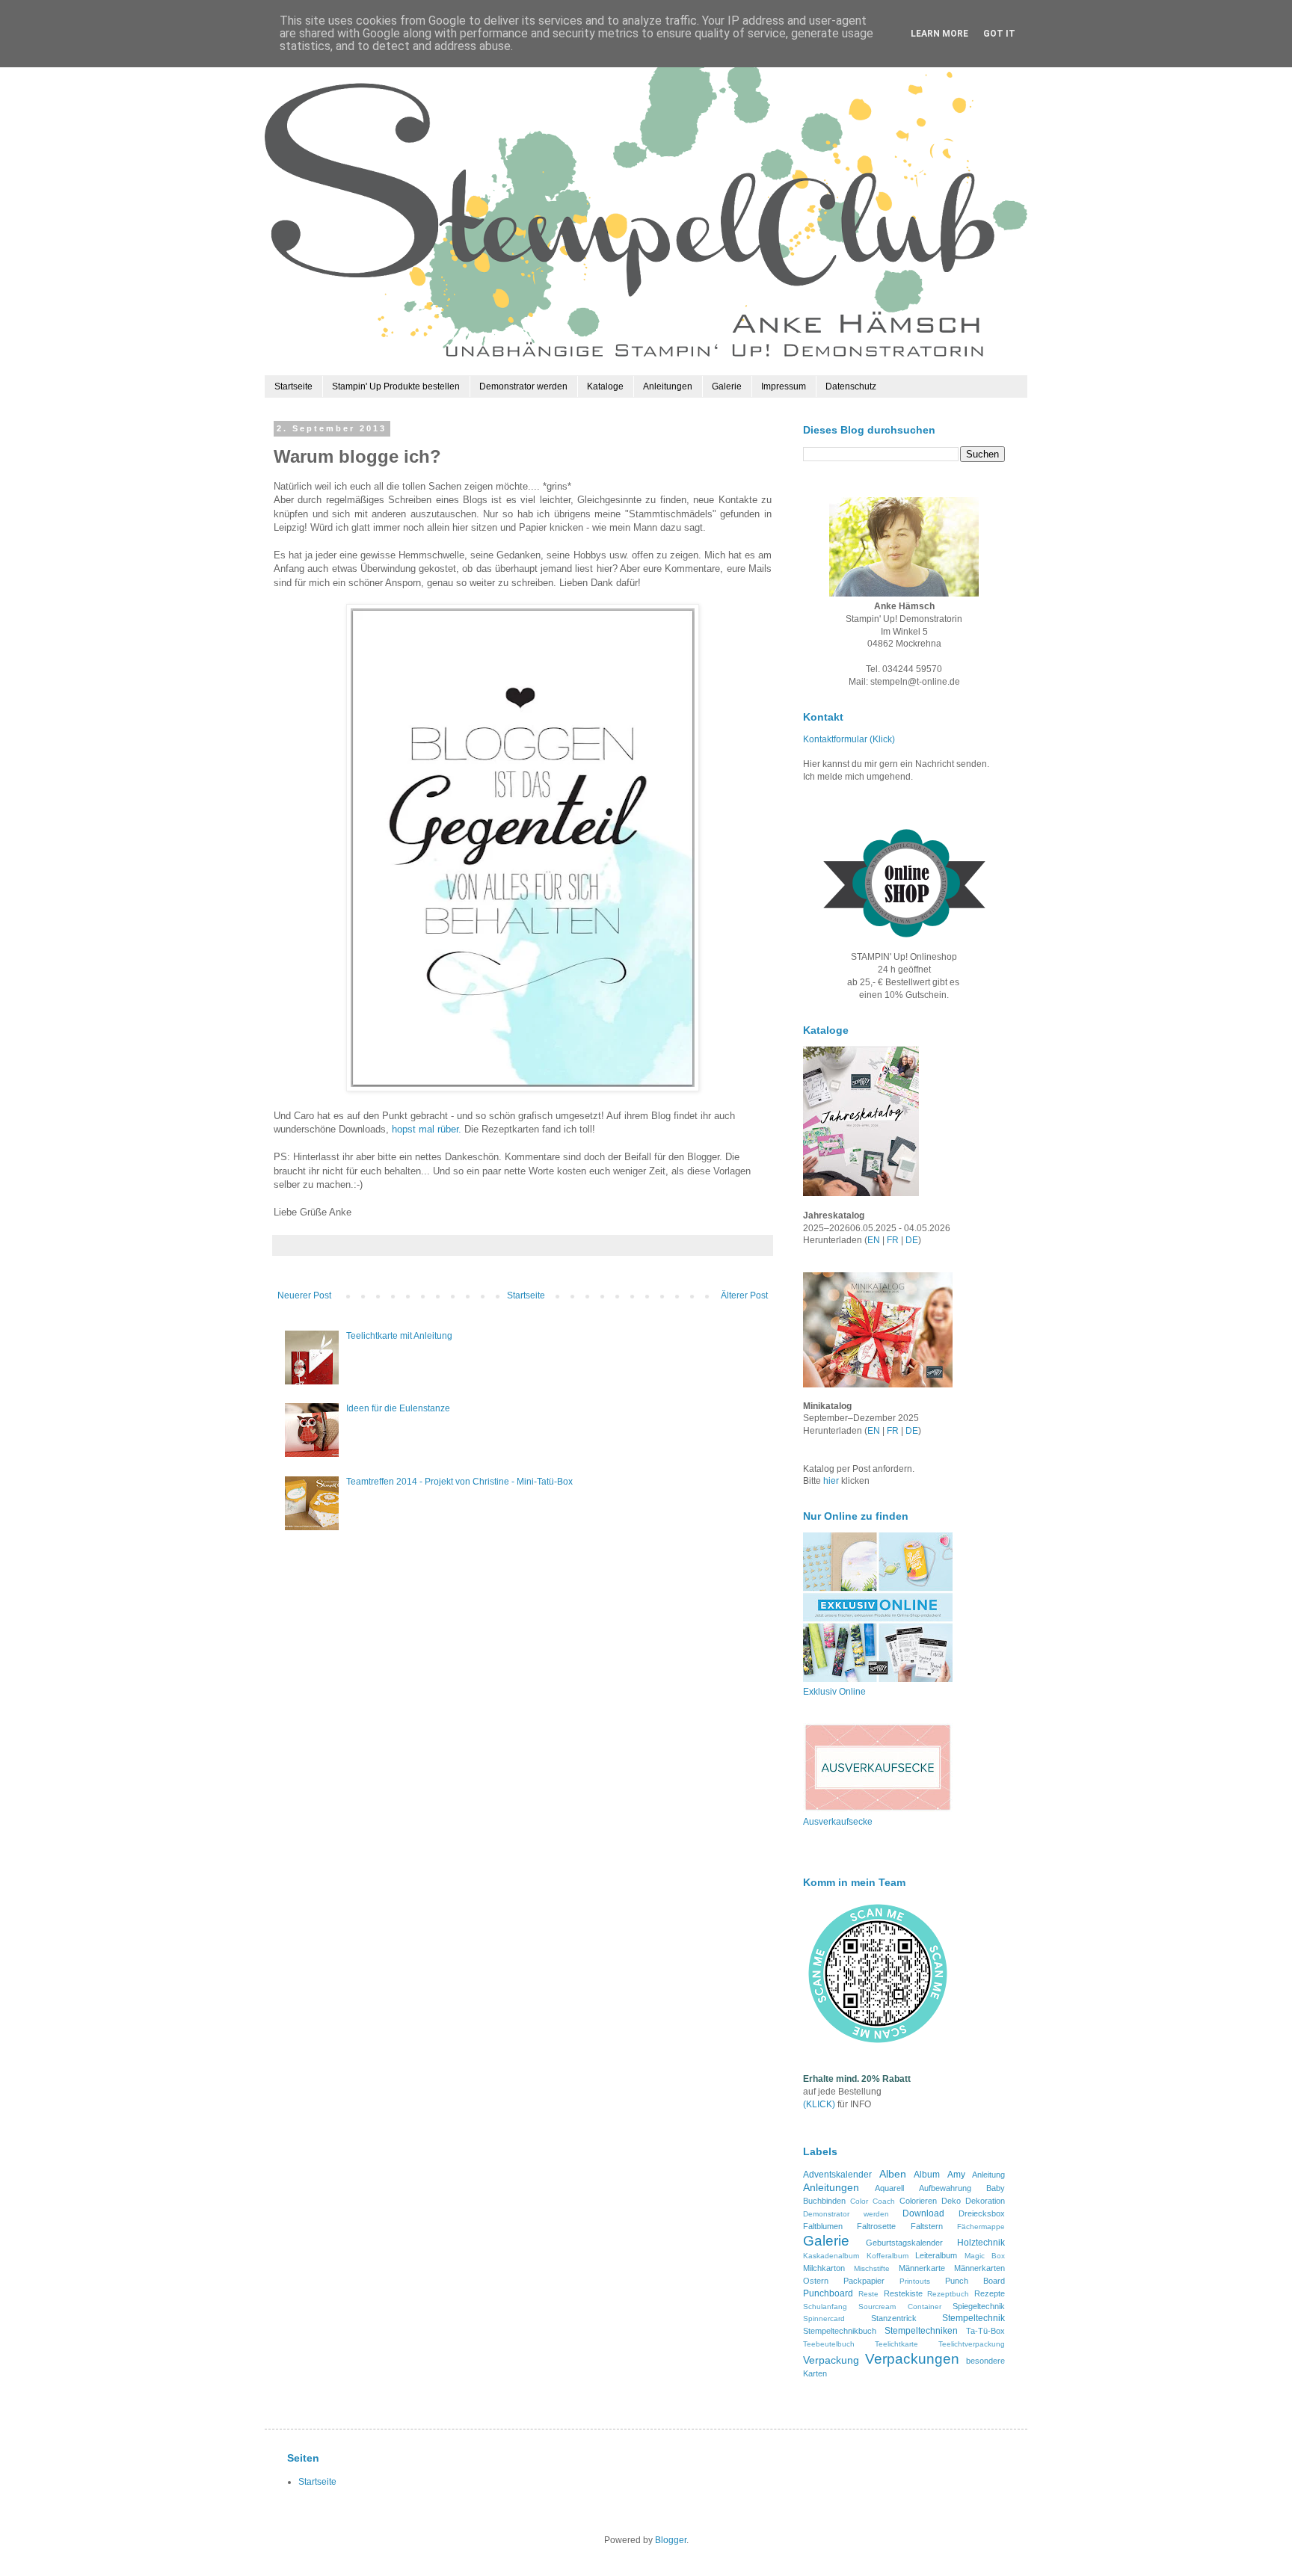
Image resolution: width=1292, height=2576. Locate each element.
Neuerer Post (304, 1295)
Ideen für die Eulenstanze (398, 1408)
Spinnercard (824, 2318)
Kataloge (605, 386)
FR (893, 1240)
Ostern (816, 2281)
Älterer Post (744, 1295)
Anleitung (988, 2175)
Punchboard (828, 2293)
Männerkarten (979, 2268)
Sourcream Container (899, 2307)
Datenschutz (851, 386)
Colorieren (918, 2201)
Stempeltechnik (973, 2318)
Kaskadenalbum (831, 2256)
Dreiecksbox (982, 2213)
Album (927, 2175)
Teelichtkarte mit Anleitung (399, 1336)
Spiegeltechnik (979, 2306)
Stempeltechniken (921, 2331)
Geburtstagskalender (904, 2243)
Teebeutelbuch (829, 2344)
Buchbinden (824, 2201)
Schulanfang (825, 2307)
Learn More (939, 34)
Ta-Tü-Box (985, 2331)
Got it (999, 34)
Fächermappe (981, 2227)
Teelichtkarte (896, 2344)
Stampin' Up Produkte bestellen (396, 386)
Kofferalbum (888, 2256)
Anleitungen (668, 386)
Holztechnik (981, 2243)
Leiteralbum (936, 2255)
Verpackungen (912, 2359)
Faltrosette (876, 2226)
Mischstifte (872, 2268)
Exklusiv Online (834, 1692)
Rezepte (990, 2293)
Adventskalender (837, 2175)
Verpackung (831, 2360)
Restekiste (903, 2293)
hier (832, 1481)
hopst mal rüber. (427, 1129)
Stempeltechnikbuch (840, 2331)
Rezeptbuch (948, 2294)
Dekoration (985, 2201)
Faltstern (927, 2226)
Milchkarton (824, 2268)
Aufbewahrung (945, 2188)
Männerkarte (922, 2268)
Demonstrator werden (523, 386)
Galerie (727, 386)
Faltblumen (823, 2226)
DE (912, 1240)
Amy (956, 2175)
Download (923, 2213)
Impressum (784, 386)
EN (874, 1240)
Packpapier (864, 2281)
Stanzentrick (894, 2318)
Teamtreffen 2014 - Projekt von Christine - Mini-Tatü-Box (459, 1482)
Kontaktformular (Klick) (849, 739)
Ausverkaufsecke (838, 1822)
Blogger (671, 2540)
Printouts (915, 2281)
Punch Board (975, 2281)
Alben (893, 2174)
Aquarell (889, 2188)
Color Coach (873, 2201)
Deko (951, 2201)
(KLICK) (819, 2104)
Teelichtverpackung (972, 2344)
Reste (868, 2294)
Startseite (293, 386)
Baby (996, 2188)
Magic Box (985, 2256)
